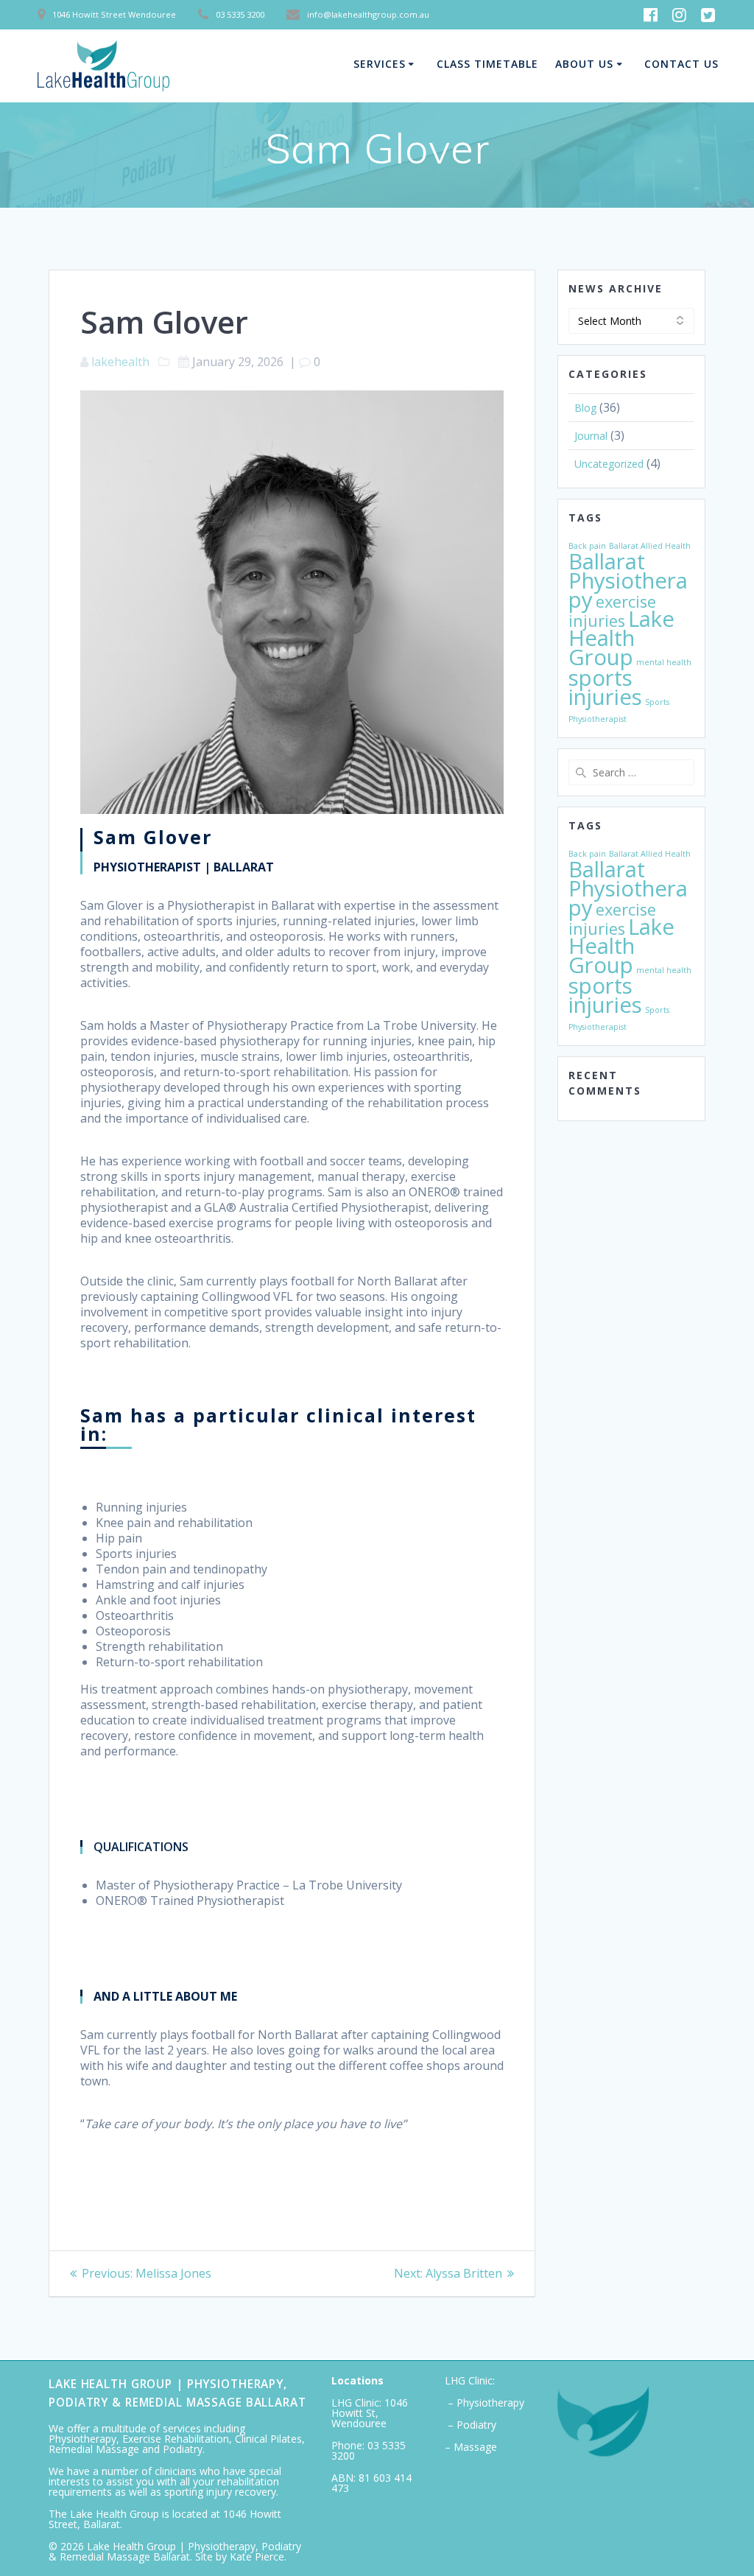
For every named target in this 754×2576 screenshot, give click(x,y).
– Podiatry (471, 2425)
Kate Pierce (257, 2556)
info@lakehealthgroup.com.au (368, 14)
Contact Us (681, 64)
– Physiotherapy (485, 2403)
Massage (475, 2447)
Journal (591, 436)
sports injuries (605, 687)
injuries (597, 621)
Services (380, 64)
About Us (584, 64)
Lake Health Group (621, 638)
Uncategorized (609, 464)
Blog (585, 408)
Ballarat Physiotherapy (628, 580)
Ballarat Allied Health (650, 546)
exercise (626, 601)
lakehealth (120, 362)
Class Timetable (487, 64)
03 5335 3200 (369, 2450)
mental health (664, 662)
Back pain (587, 546)
